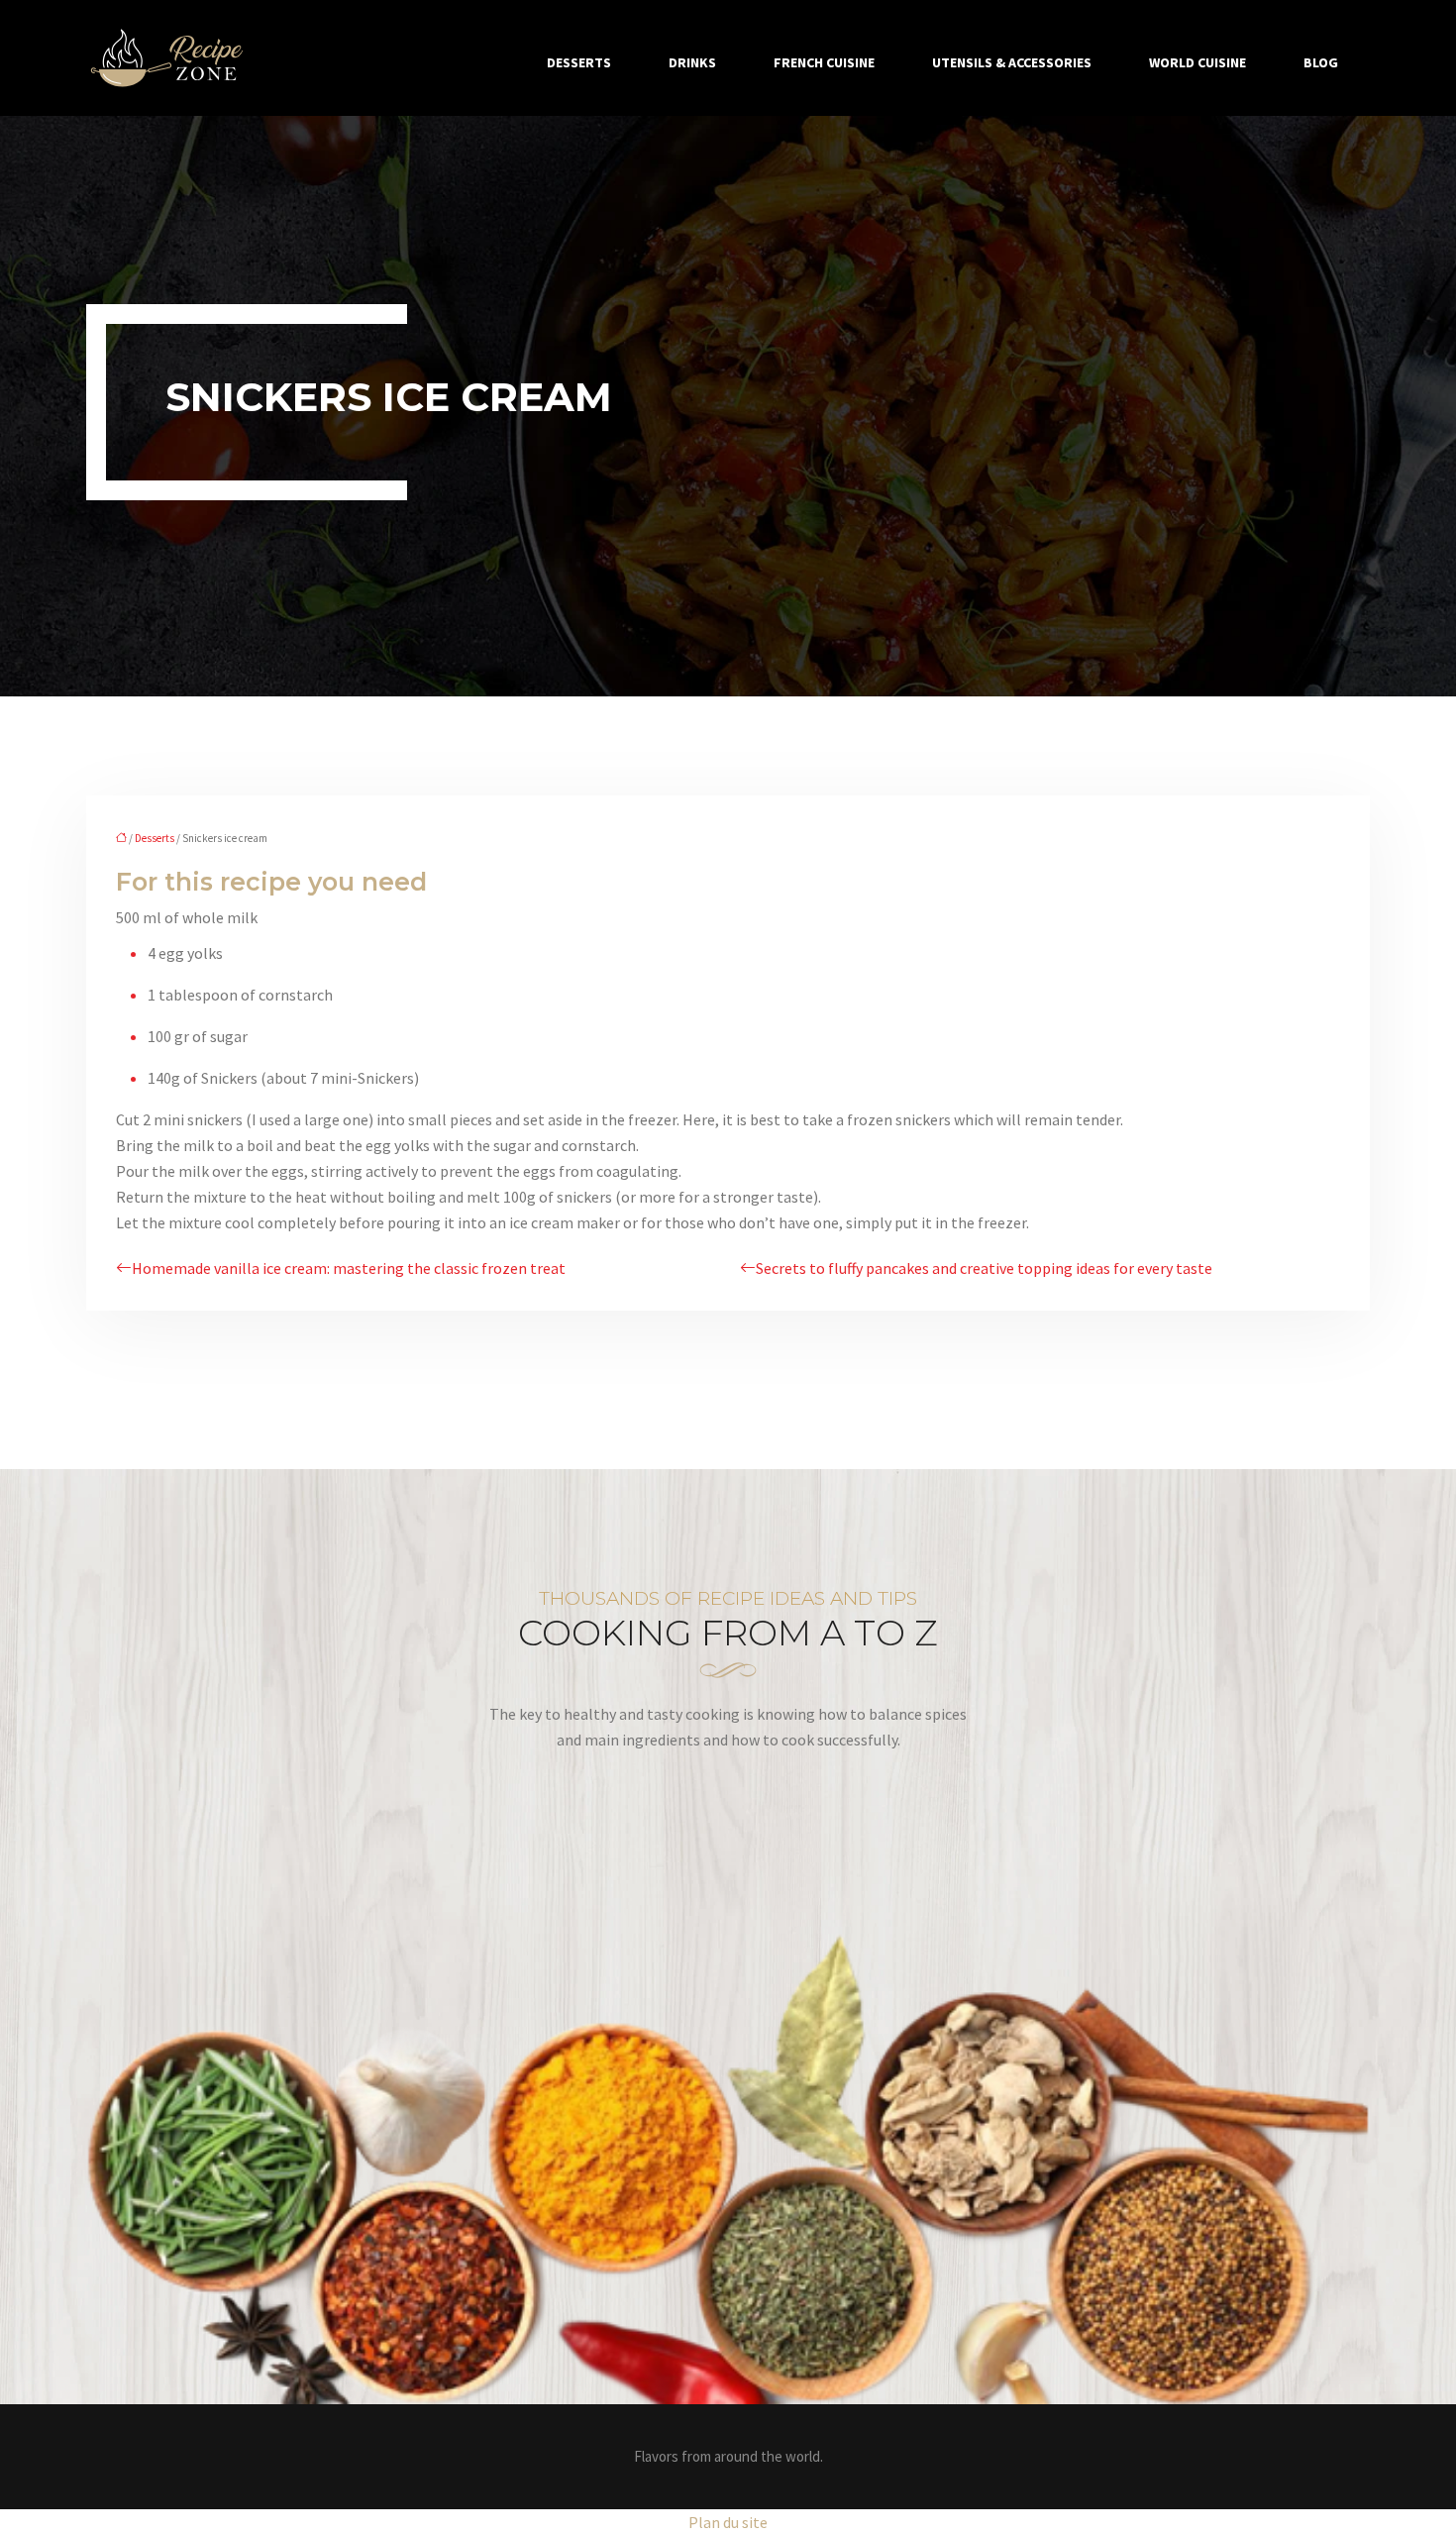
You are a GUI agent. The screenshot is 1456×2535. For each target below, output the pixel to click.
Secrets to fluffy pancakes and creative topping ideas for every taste (984, 1268)
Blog (1321, 62)
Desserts (579, 62)
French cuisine (824, 62)
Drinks (692, 62)
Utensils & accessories (1012, 62)
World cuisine (1197, 62)
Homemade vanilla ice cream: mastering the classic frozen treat (349, 1268)
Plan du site (728, 2522)
